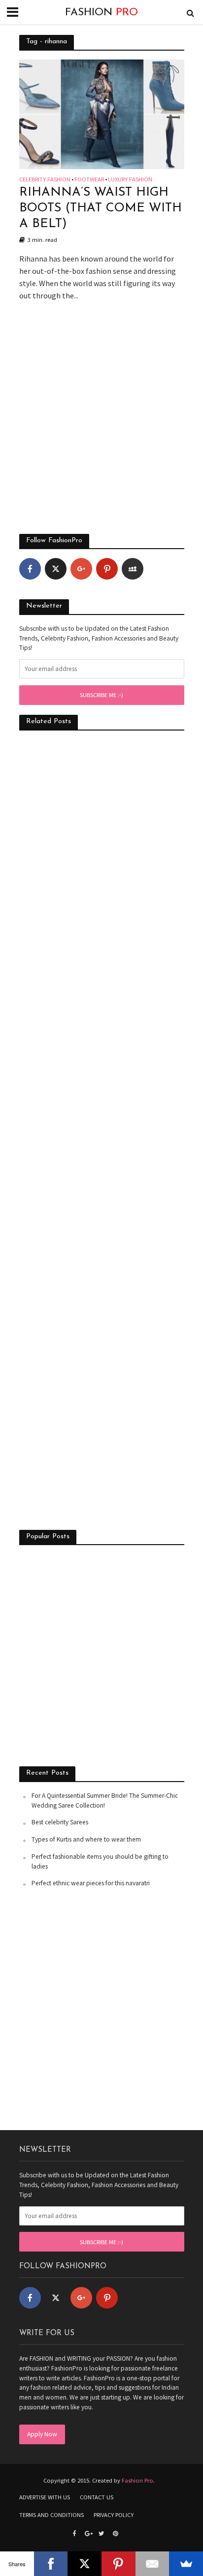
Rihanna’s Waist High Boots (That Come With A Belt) (101, 208)
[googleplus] (81, 569)
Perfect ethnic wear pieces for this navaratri (91, 1883)
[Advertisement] (101, 423)
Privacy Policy (114, 2515)
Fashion (101, 13)
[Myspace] (133, 569)
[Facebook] (30, 569)
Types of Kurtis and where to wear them (86, 1839)
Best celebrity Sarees (60, 1822)
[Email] (152, 2564)
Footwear (89, 180)
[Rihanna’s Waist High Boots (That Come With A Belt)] (102, 113)
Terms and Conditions (51, 2515)
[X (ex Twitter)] (56, 569)
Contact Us (97, 2497)
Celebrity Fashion (45, 180)
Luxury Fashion (130, 180)
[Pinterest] (107, 569)
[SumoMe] (186, 2564)
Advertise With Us (45, 2497)
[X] (85, 2564)
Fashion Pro (137, 2480)
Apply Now (42, 2434)
